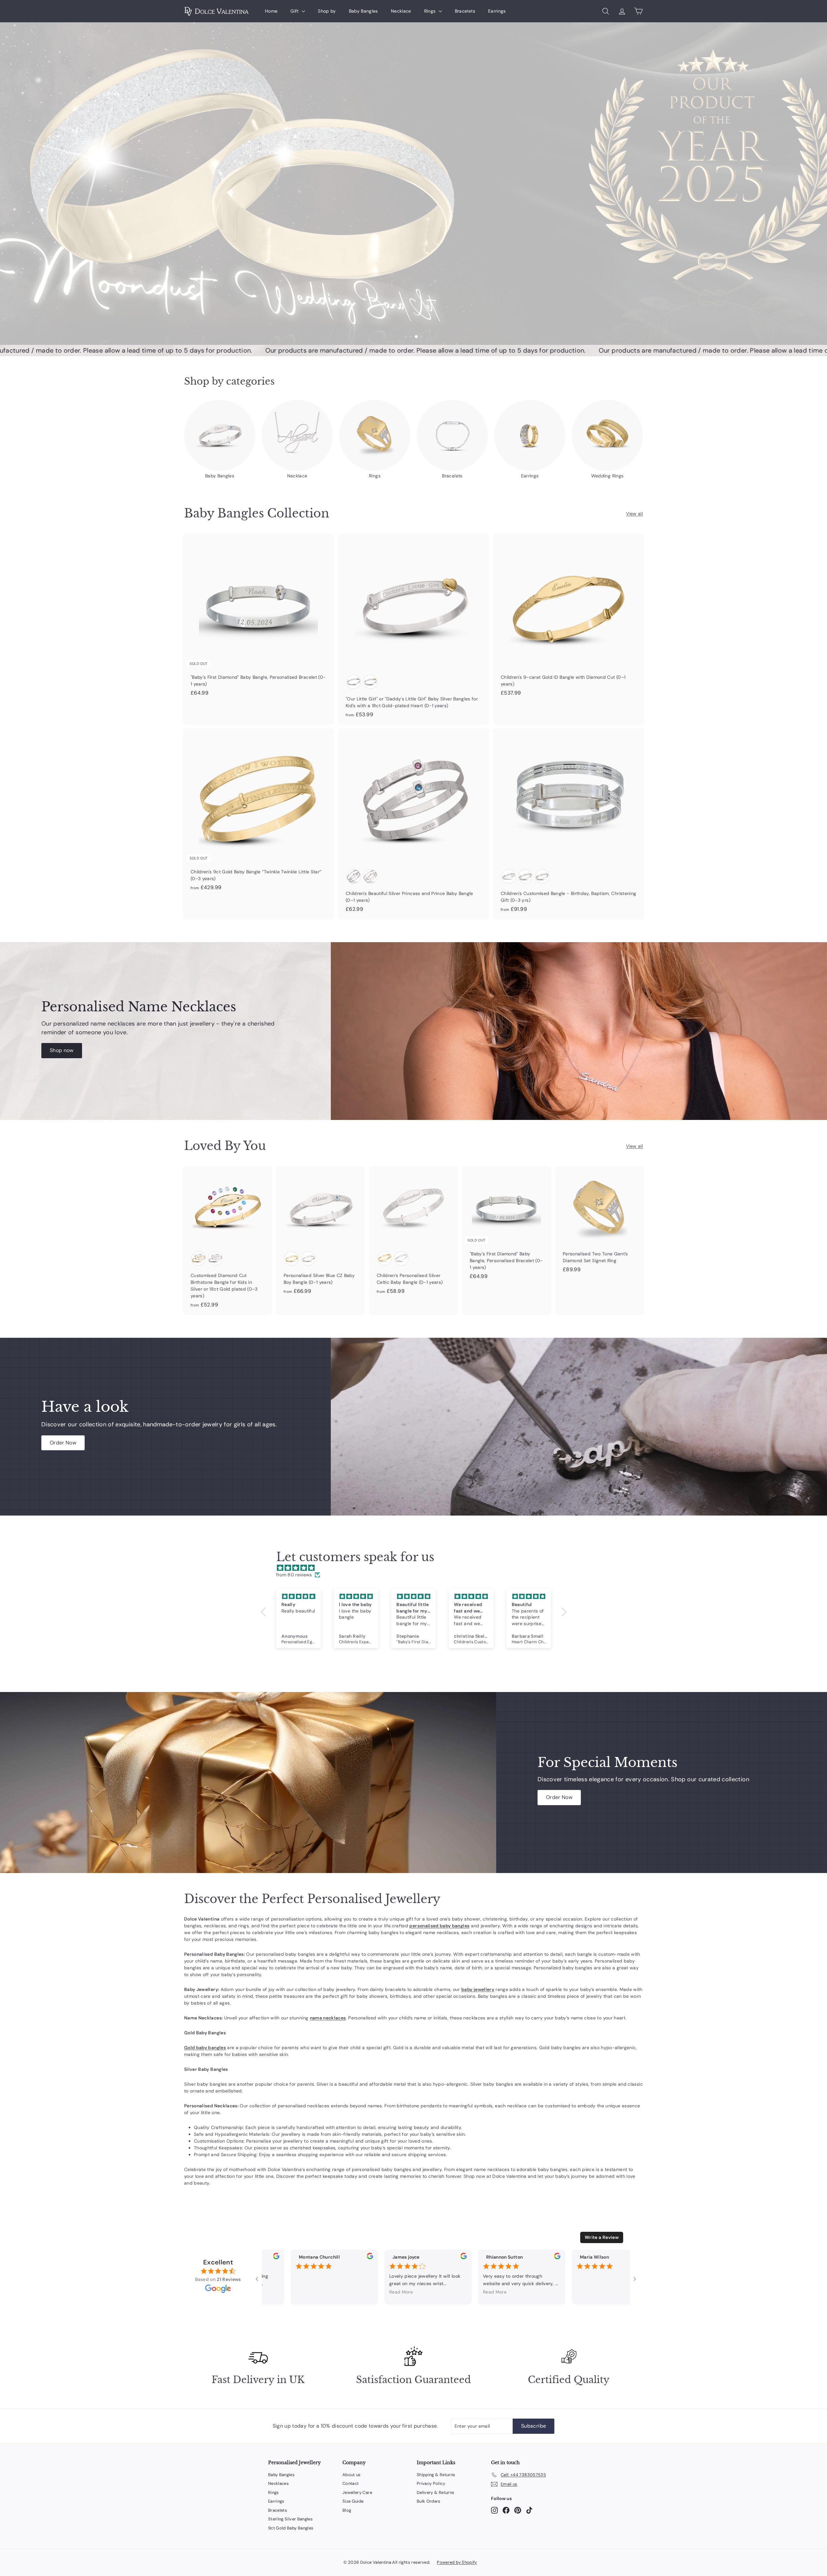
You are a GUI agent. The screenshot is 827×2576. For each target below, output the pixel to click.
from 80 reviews (294, 1575)
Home (271, 11)
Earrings (497, 11)
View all (634, 514)
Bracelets (465, 11)
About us (352, 2475)
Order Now (63, 1443)
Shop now (62, 1050)
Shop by (327, 11)
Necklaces (278, 2483)
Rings (431, 11)
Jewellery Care (357, 2492)
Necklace (401, 11)
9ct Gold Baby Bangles (291, 2528)
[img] (417, 1568)
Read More (386, 2292)
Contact (351, 2483)
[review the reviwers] (355, 2258)
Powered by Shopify (457, 2562)
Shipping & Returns (436, 2475)
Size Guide (353, 2501)
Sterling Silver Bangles (290, 2519)
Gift (295, 11)
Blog (347, 2510)
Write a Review (602, 2237)
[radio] (354, 682)
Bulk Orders (429, 2501)
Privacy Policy (431, 2483)
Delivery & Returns (435, 2492)
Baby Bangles (363, 11)
